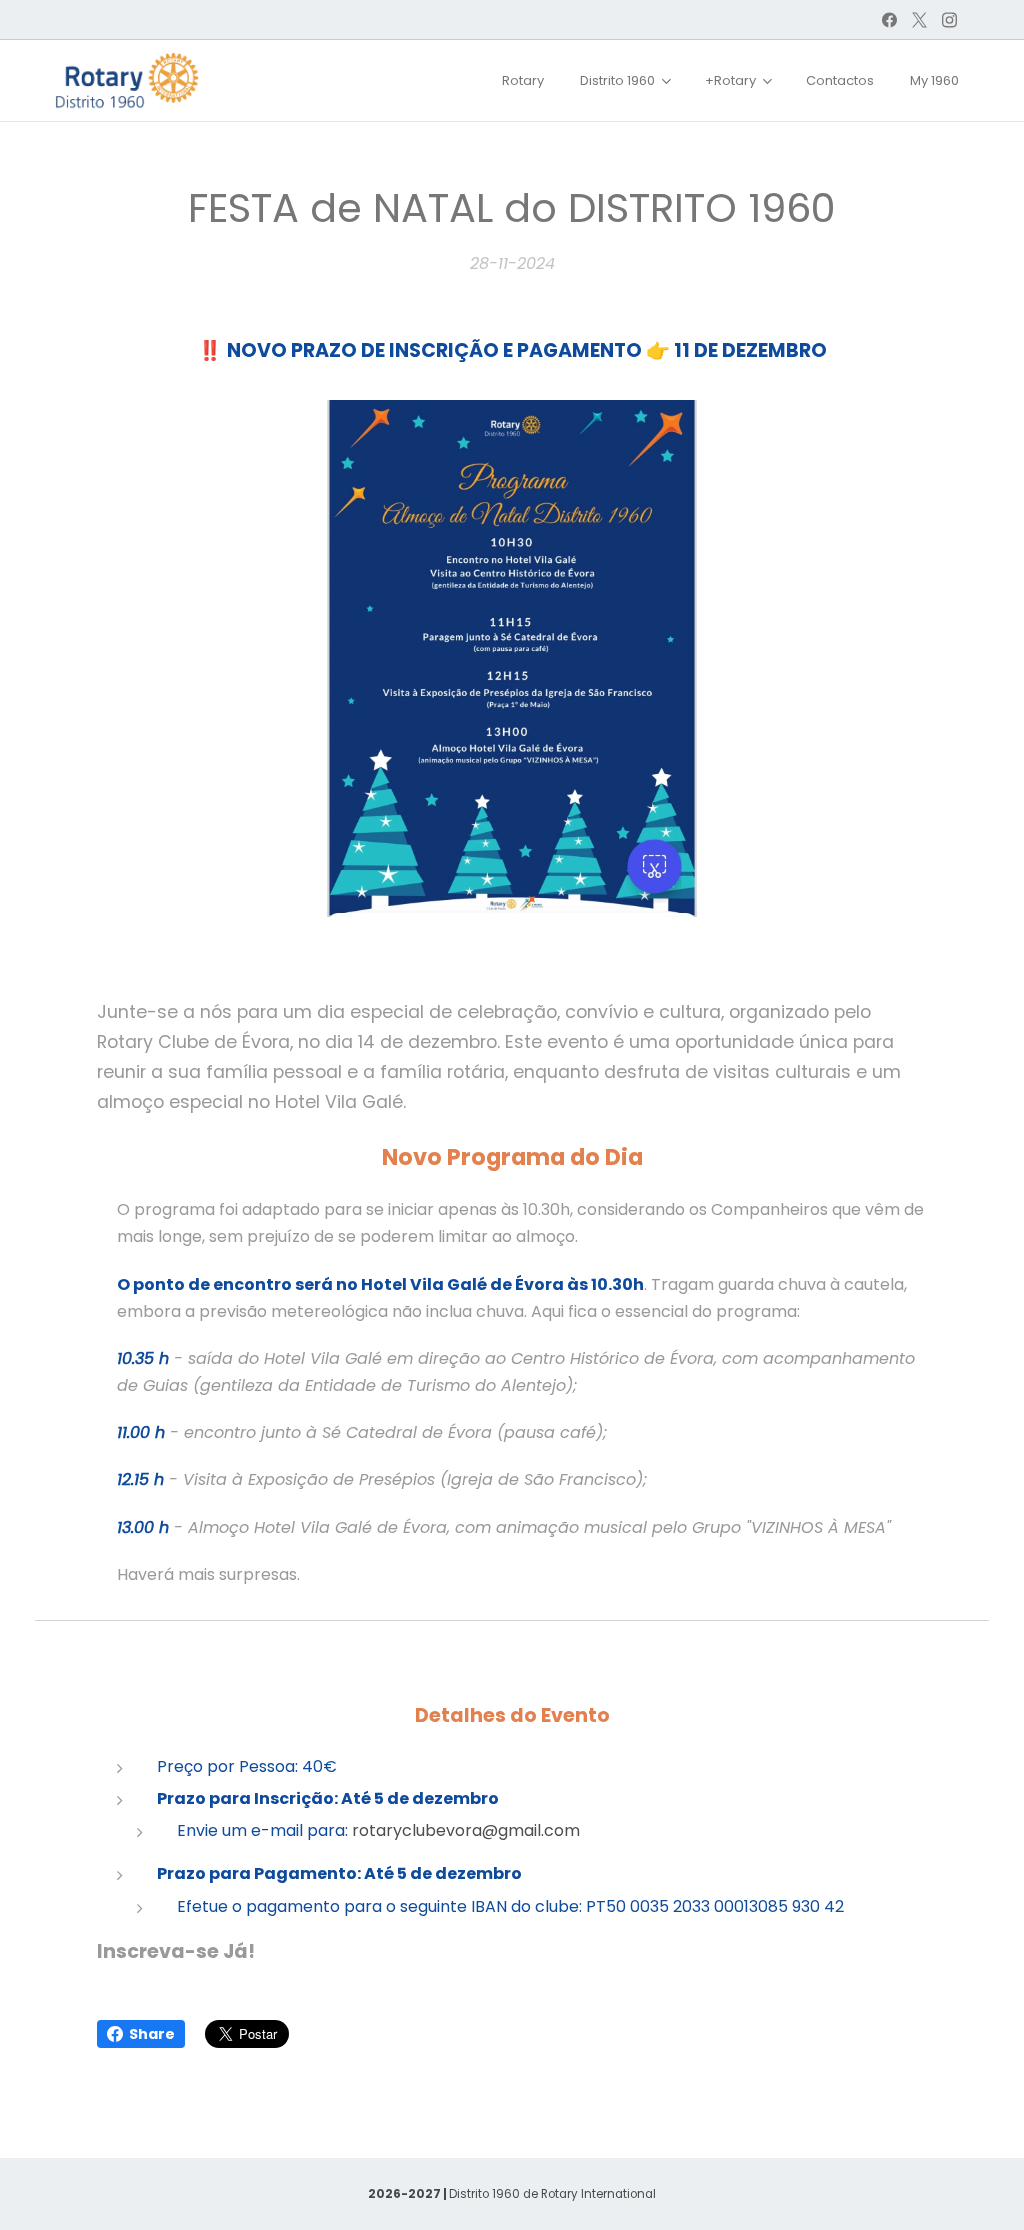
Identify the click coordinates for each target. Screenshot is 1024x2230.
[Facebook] (889, 20)
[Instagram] (949, 20)
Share (152, 2034)
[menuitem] (523, 81)
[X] (919, 20)
